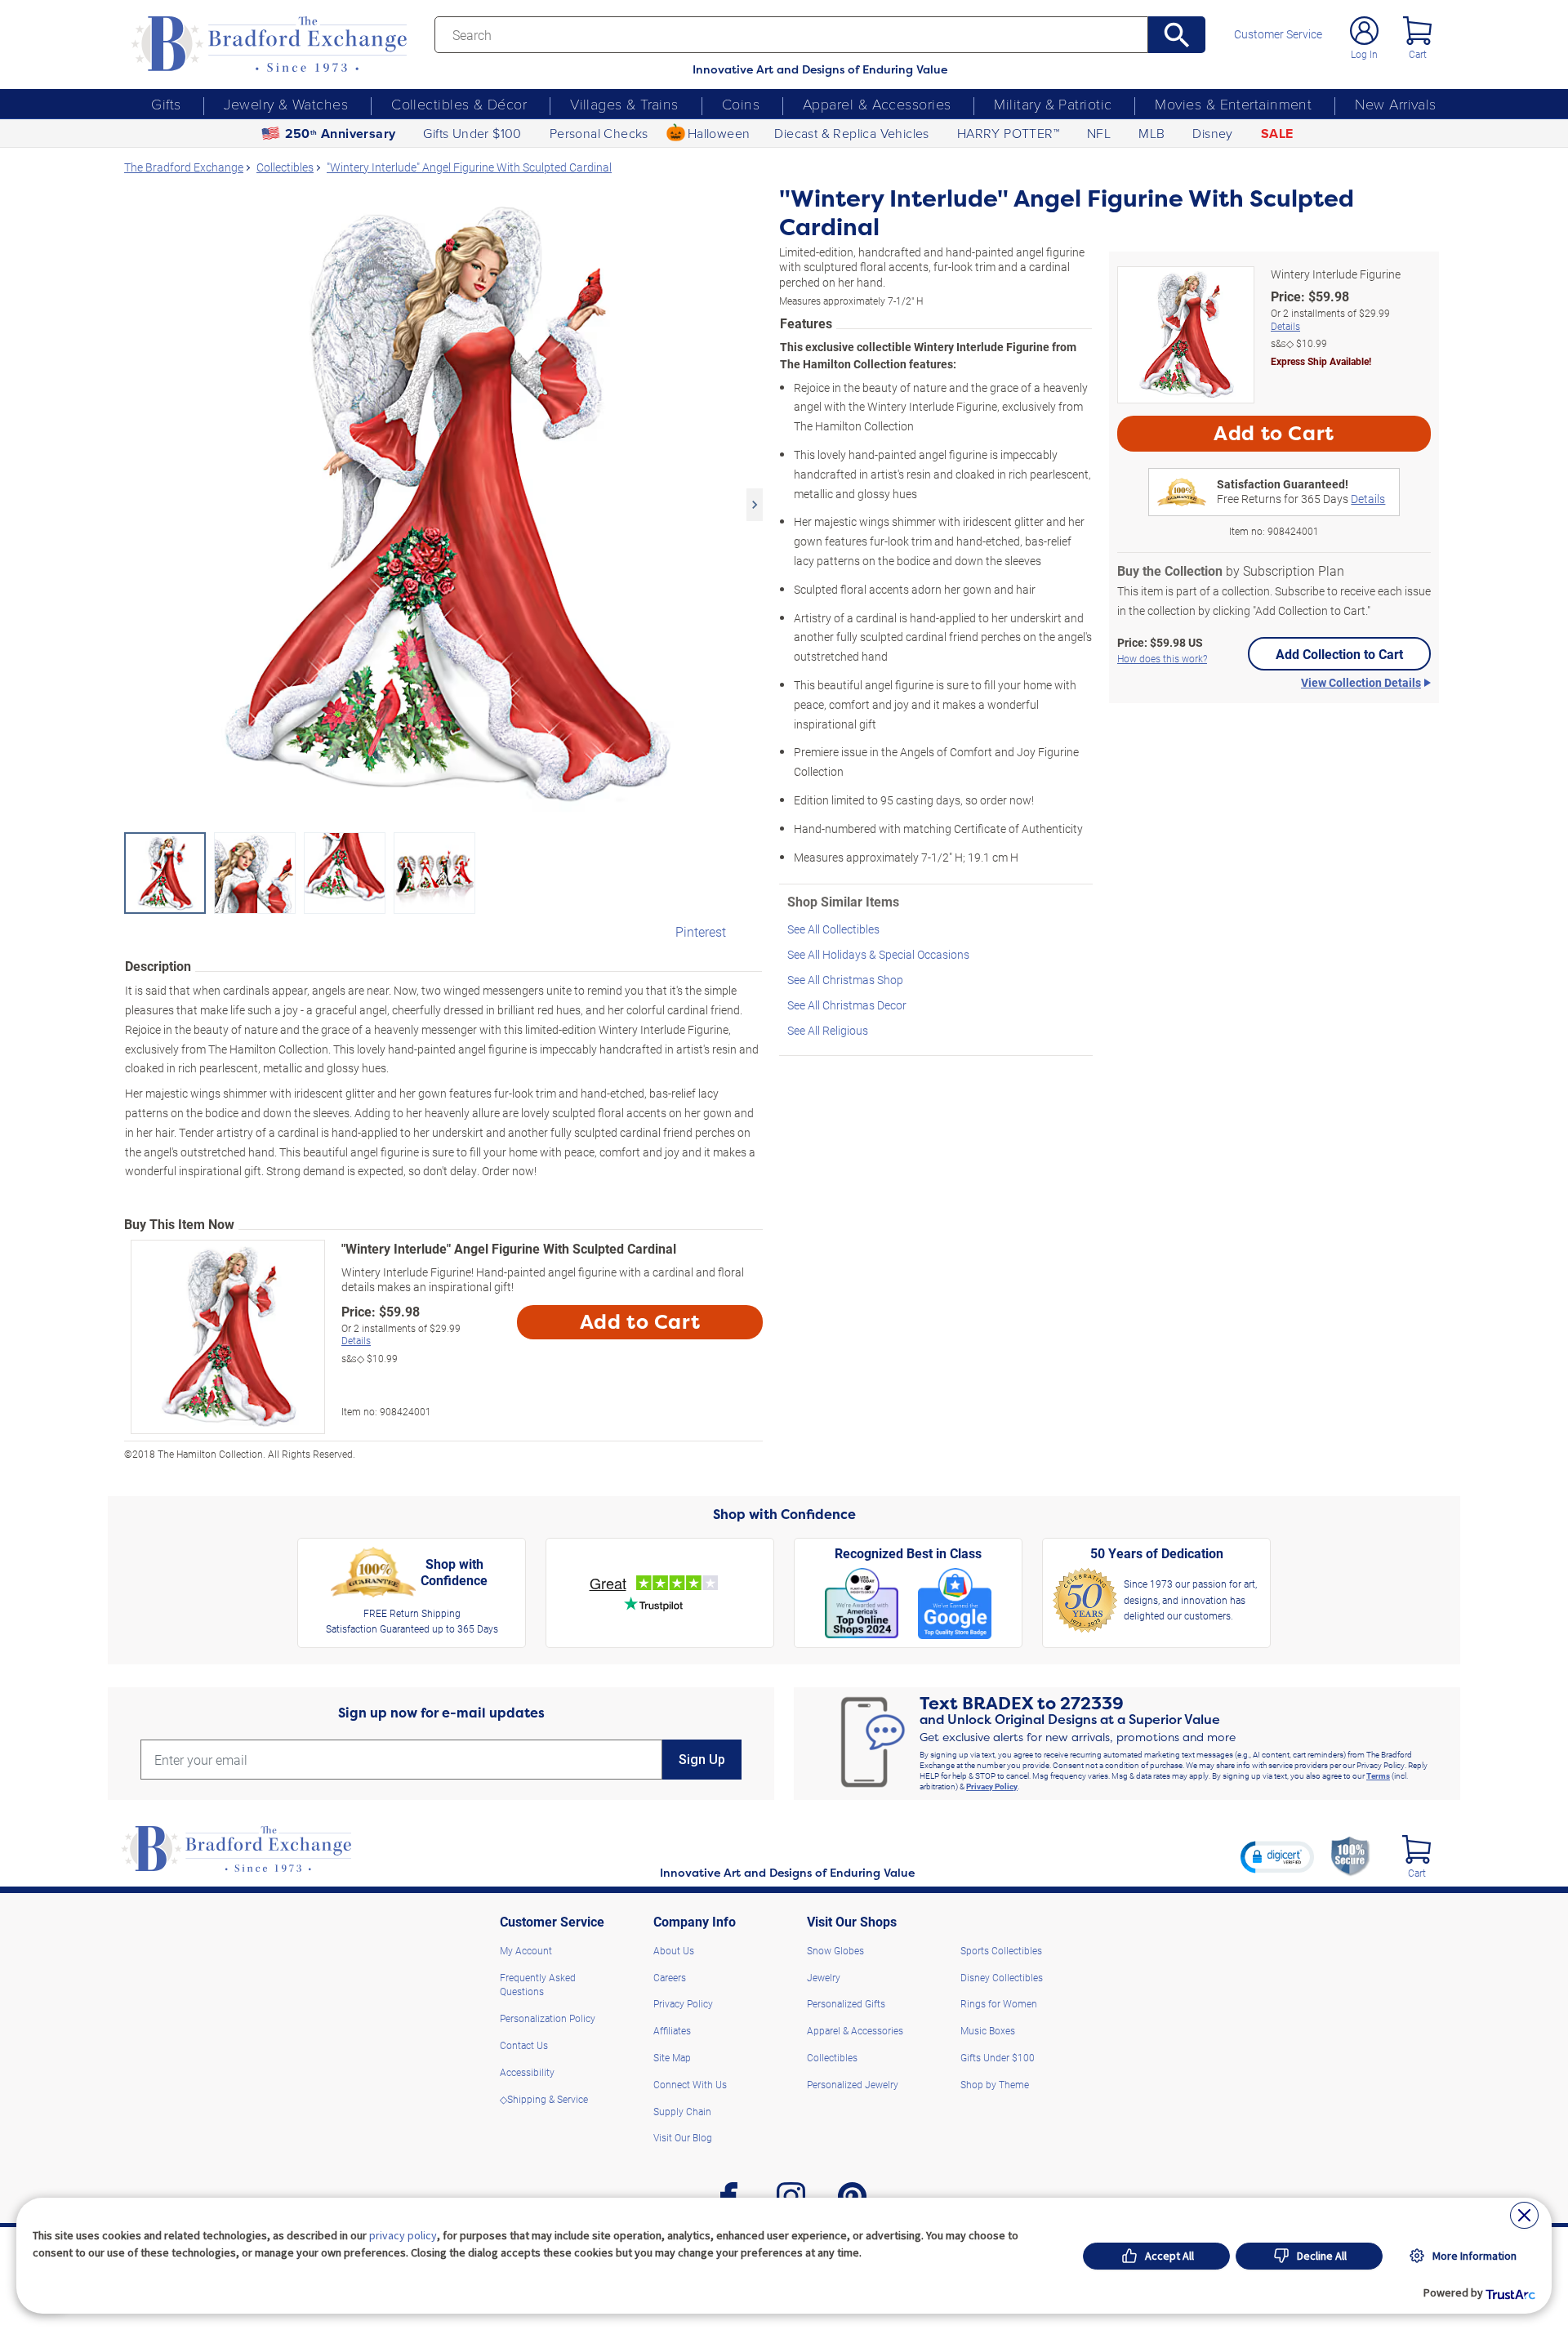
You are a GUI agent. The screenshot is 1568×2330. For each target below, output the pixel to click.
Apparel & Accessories (877, 104)
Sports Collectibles (1001, 1950)
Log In (1364, 54)
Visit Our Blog (683, 2137)
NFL (1099, 133)
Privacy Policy (992, 1786)
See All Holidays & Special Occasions (878, 954)
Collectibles (832, 2057)
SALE (1277, 134)
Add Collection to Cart (1339, 654)
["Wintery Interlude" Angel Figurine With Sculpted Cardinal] (443, 505)
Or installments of (401, 1335)
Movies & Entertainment (1233, 104)
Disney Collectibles (1002, 1977)
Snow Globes (835, 1950)
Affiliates (672, 2030)
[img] (1417, 1849)
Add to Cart (640, 1322)
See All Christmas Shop (845, 980)
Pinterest (701, 931)
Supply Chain (682, 2111)
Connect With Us (690, 2084)
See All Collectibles (833, 929)
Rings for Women (999, 2003)
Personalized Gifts (846, 2003)
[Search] (1177, 35)
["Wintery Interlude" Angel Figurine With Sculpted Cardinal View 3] (345, 873)
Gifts (166, 104)
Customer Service (1278, 34)
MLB (1151, 133)
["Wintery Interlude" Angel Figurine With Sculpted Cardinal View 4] (434, 873)
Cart (1418, 54)
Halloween (719, 133)
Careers (670, 1977)
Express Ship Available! (1321, 361)
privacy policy (403, 2235)
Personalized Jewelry (853, 2084)
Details (356, 1340)
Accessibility (527, 2072)
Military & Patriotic (1053, 104)
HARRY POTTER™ (1008, 133)
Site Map (672, 2057)
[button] (1277, 1856)
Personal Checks (599, 133)
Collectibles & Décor (459, 104)
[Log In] (1364, 31)
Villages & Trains (624, 104)
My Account (526, 1950)
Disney (1212, 133)
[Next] (755, 505)
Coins (741, 104)
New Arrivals (1395, 104)
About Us (674, 1950)
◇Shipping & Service (544, 2099)
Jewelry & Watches (286, 104)
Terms (1378, 1775)
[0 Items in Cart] (1417, 31)
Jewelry (824, 1977)
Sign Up (702, 1760)
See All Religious (828, 1030)
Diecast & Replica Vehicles (851, 133)
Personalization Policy (548, 2018)
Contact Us (524, 2045)
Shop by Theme (995, 2084)
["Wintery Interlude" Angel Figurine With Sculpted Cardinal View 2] (255, 873)
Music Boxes (988, 2030)
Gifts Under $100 (472, 133)
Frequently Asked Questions (538, 1985)
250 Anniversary (341, 134)
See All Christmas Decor (847, 1005)
